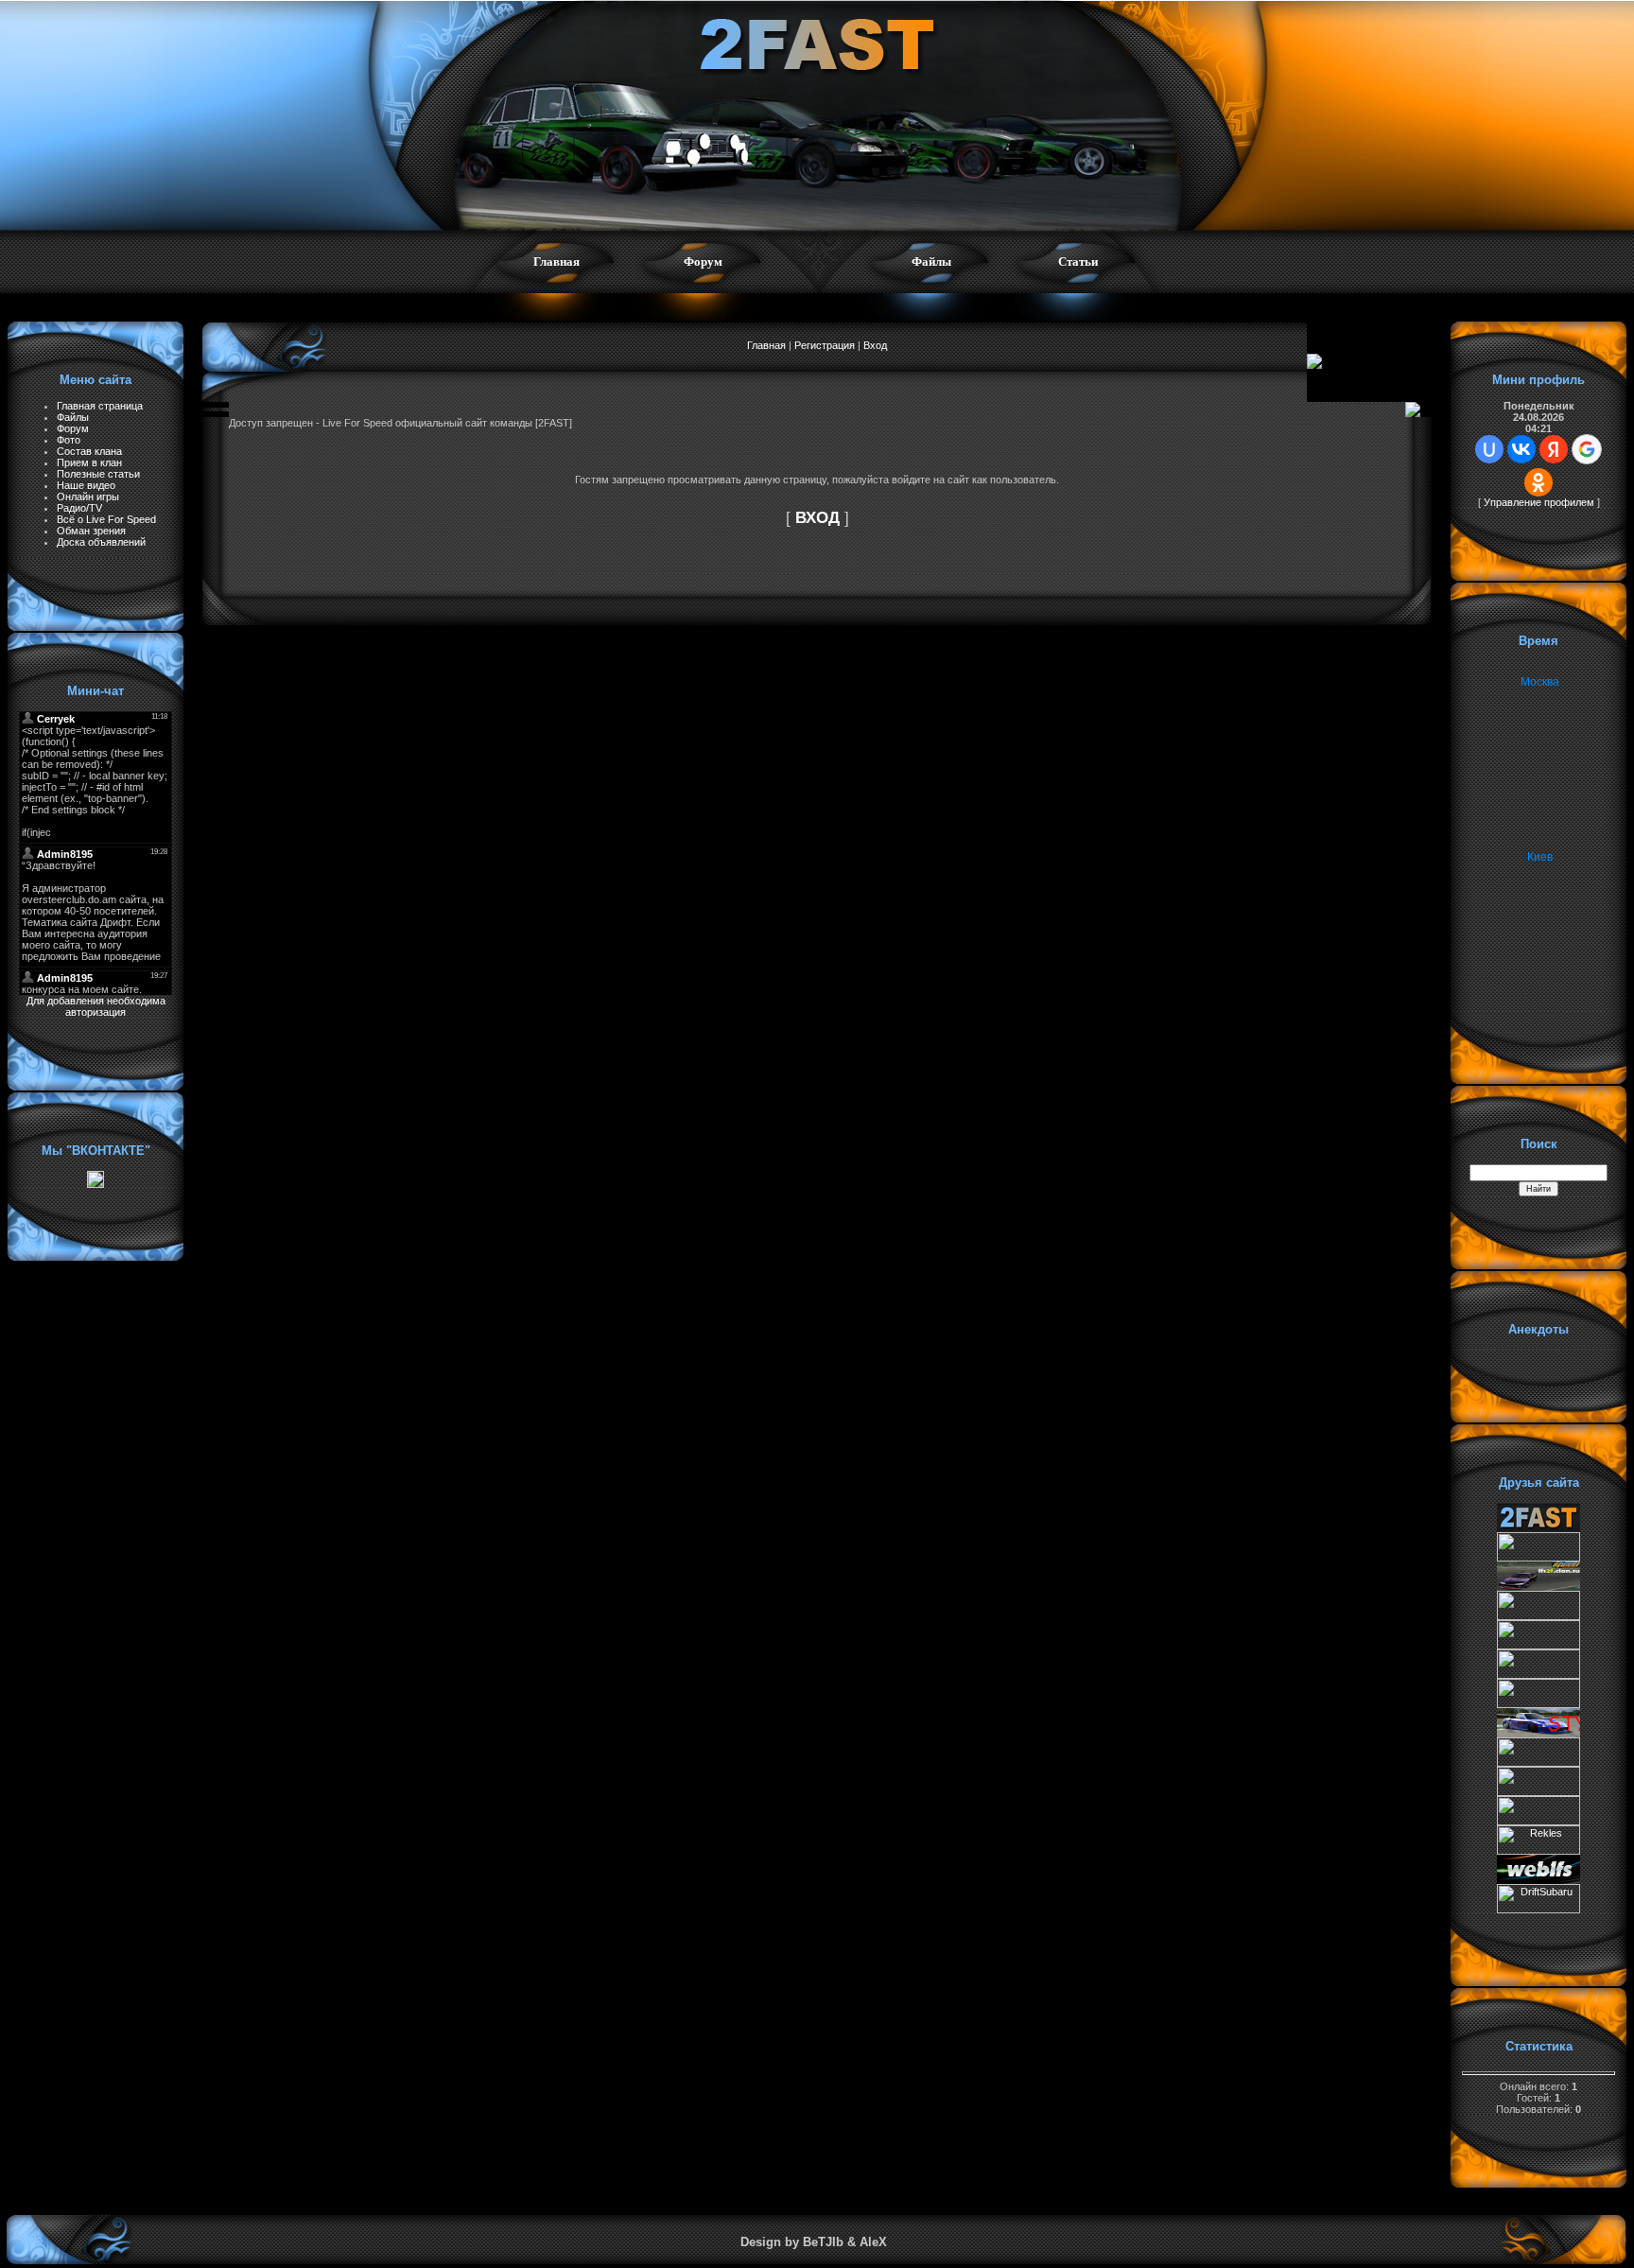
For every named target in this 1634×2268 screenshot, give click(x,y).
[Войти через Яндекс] (1554, 449)
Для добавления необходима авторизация (96, 1006)
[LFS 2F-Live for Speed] (1538, 1587)
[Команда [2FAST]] (1538, 1528)
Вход (875, 345)
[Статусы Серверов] (1538, 1822)
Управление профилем (1539, 502)
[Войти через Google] (1587, 449)
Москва (1540, 682)
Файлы (931, 262)
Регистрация (825, 345)
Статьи (1078, 262)
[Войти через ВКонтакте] (1521, 449)
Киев (1540, 857)
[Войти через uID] (1489, 449)
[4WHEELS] (1538, 1792)
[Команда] (1538, 1616)
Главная (556, 262)
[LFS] (1538, 1880)
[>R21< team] (1538, 1675)
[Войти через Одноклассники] (1538, 482)
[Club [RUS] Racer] (1538, 1704)
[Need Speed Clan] (1538, 1646)
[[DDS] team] (1538, 1734)
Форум (703, 262)
